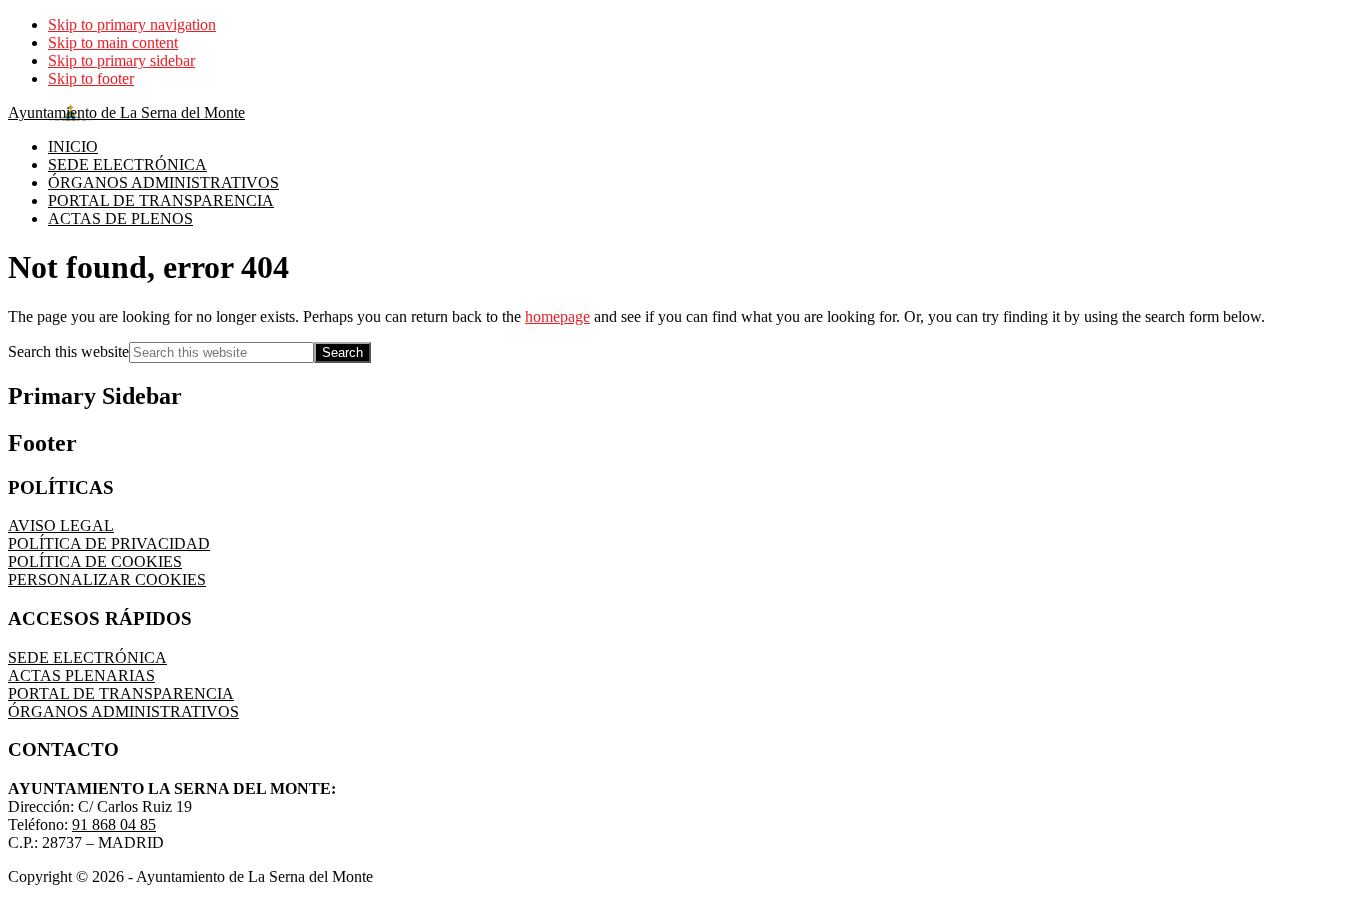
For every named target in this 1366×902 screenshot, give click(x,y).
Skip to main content (113, 42)
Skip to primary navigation (132, 24)
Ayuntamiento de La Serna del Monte (126, 112)
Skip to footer (91, 78)
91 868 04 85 (114, 824)
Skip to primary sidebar (121, 60)
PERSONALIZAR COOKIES (107, 579)
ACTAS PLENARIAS (81, 675)
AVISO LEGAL (61, 525)
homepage (557, 316)
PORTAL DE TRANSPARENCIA (121, 693)
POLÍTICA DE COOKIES (95, 561)
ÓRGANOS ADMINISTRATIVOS (123, 711)
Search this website (68, 351)
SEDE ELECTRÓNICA (87, 657)
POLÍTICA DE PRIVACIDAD (109, 543)
